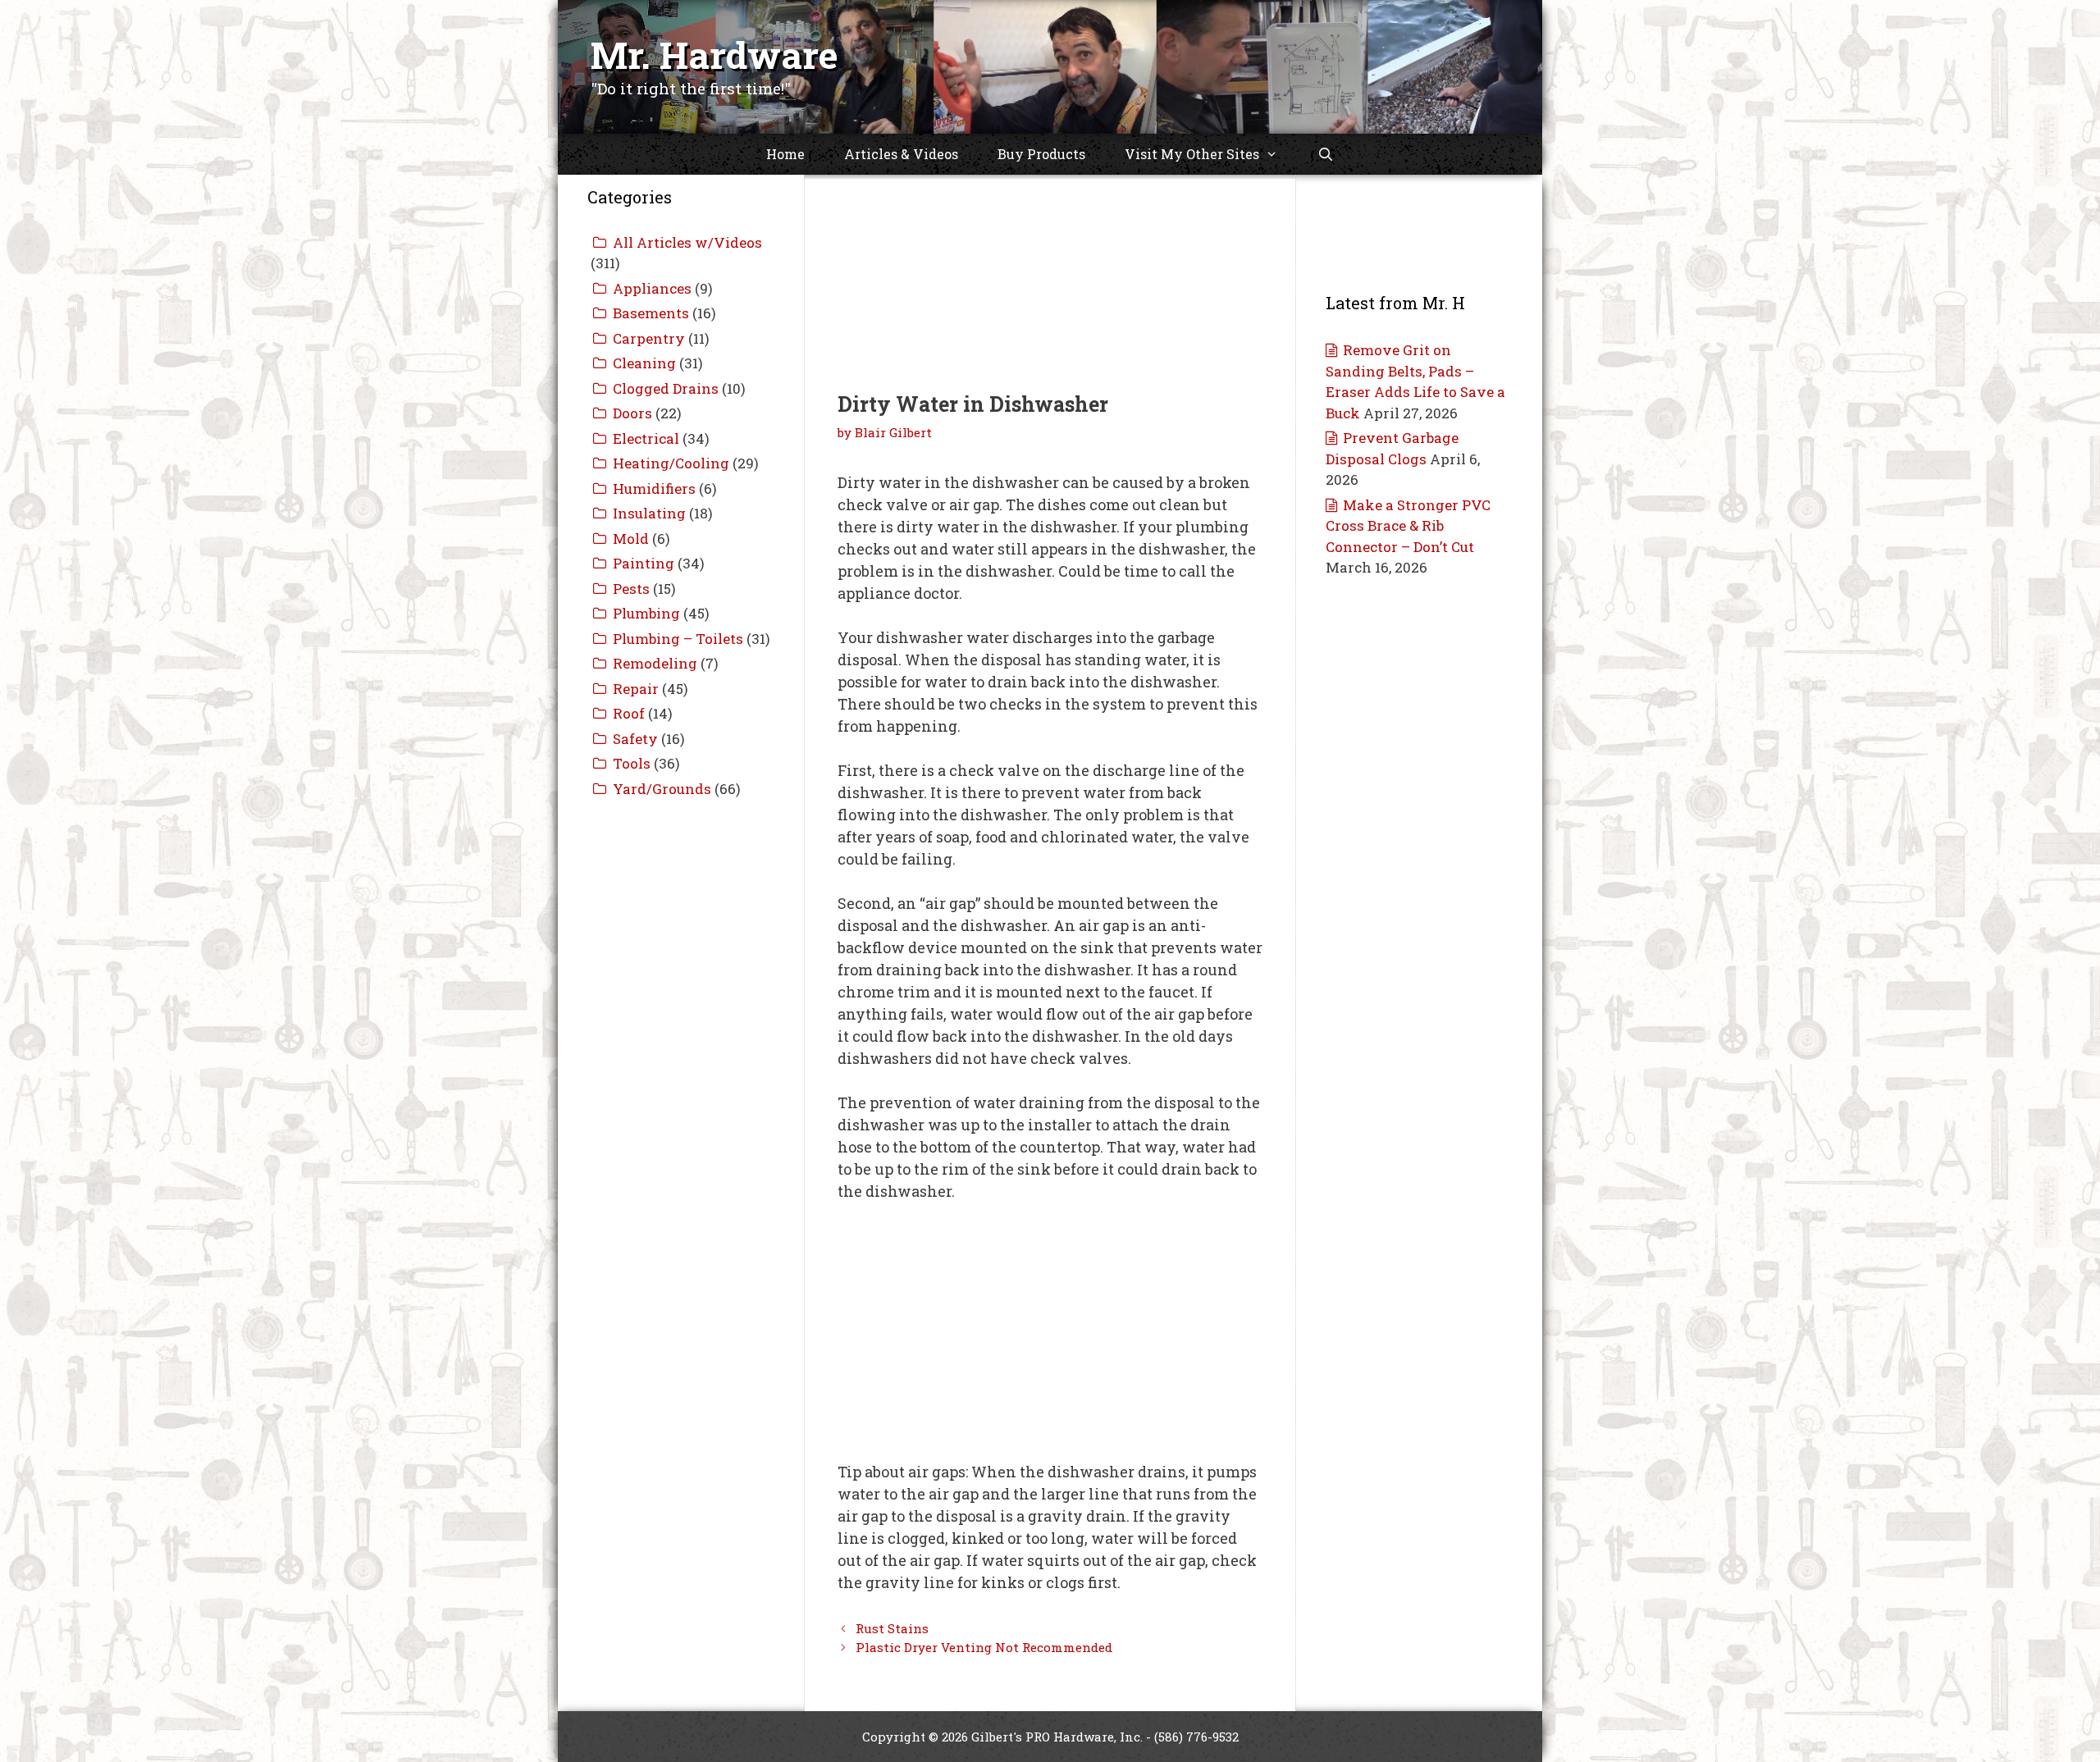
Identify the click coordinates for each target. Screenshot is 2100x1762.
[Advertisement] (1050, 262)
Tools (632, 763)
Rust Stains (892, 1628)
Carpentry (649, 338)
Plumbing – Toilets (678, 639)
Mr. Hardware (714, 55)
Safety (635, 739)
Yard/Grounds (662, 789)
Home (785, 154)
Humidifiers (654, 488)
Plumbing (646, 613)
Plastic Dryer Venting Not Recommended (984, 1647)
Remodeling (655, 663)
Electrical (646, 438)
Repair (636, 689)
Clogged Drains (666, 388)
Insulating (649, 513)
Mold (631, 539)
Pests (631, 589)
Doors (632, 413)
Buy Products (1041, 154)
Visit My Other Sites (1192, 154)
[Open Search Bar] (1326, 154)
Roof (629, 713)
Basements (651, 313)
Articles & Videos (901, 154)
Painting (644, 563)
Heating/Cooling (671, 463)
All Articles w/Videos (687, 242)
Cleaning (644, 363)
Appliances (652, 288)
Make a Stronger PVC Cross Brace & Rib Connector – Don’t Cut (1408, 526)
